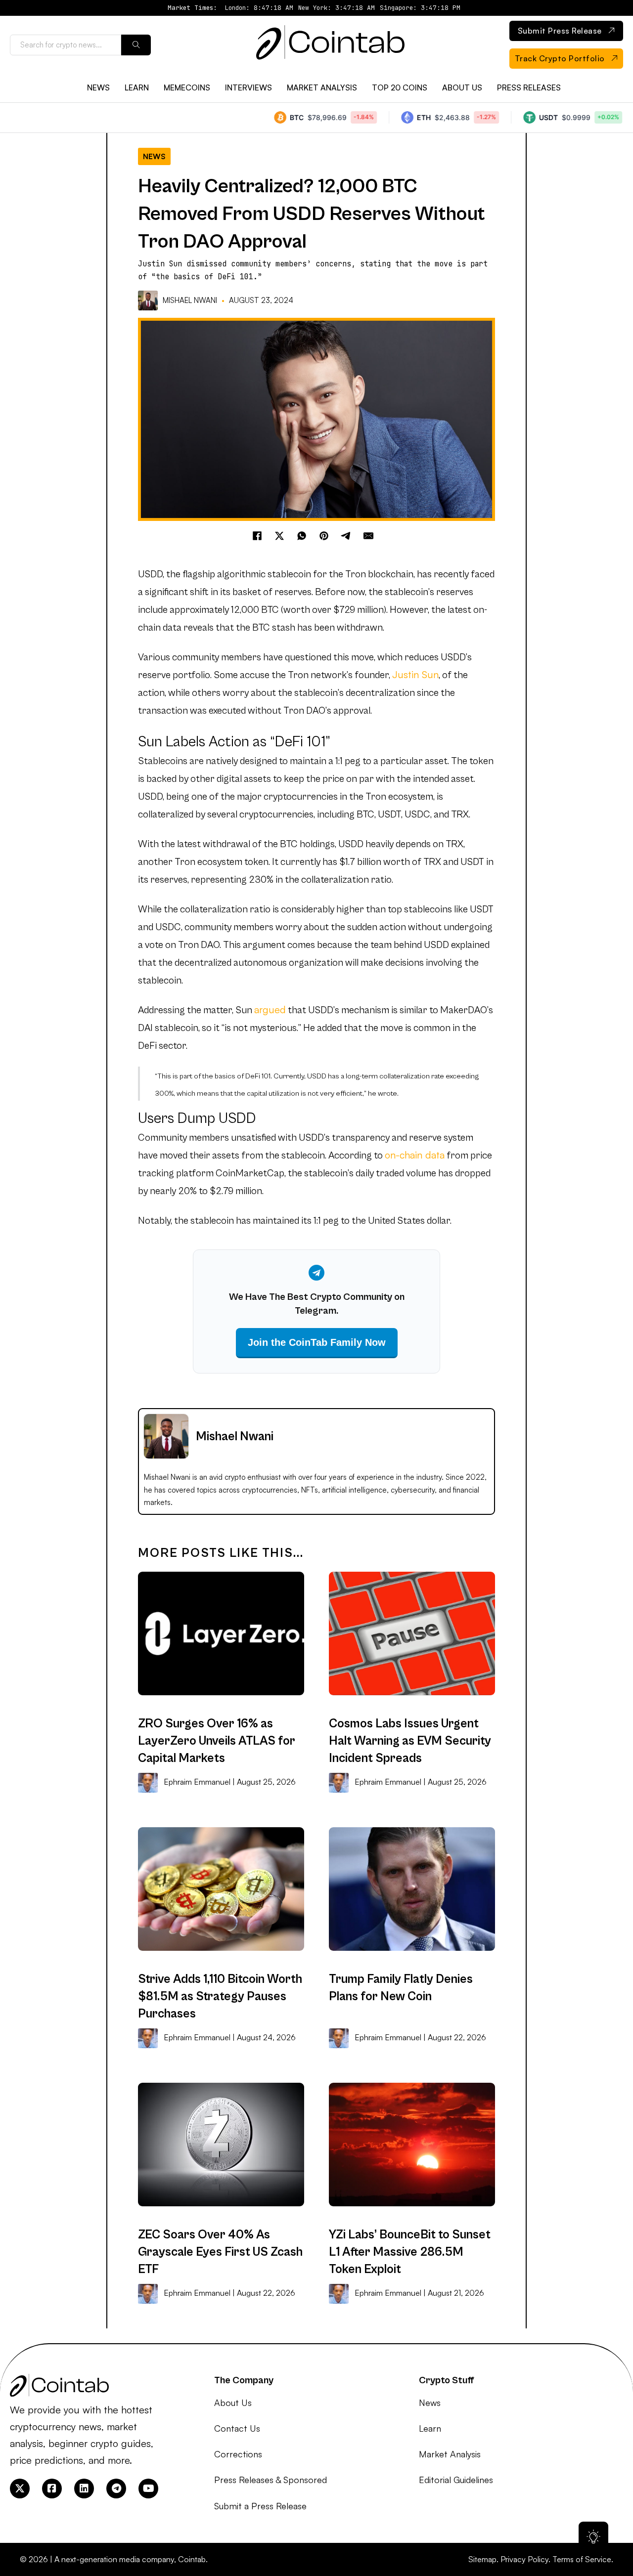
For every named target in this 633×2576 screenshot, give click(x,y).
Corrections (238, 2454)
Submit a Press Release (260, 2506)
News (98, 87)
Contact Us (237, 2428)
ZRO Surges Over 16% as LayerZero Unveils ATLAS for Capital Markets (217, 1741)
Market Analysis (322, 87)
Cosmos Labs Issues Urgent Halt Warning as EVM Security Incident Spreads (410, 1741)
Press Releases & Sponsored (271, 2480)
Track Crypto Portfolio (560, 58)
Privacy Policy (524, 2559)
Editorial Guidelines (456, 2480)
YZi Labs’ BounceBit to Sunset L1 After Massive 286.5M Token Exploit (410, 2252)
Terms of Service (582, 2559)
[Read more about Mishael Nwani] (149, 301)
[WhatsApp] (302, 536)
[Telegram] (346, 536)
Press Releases (529, 87)
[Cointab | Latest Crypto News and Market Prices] (330, 45)
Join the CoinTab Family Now (317, 1342)
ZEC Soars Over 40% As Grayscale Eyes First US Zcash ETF (220, 2252)
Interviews (249, 87)
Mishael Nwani (190, 300)
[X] (279, 536)
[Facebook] (257, 536)
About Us (462, 87)
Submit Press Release (560, 31)
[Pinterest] (324, 536)
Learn (137, 87)
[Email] (368, 536)
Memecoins (187, 87)
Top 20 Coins (400, 87)
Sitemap (482, 2559)
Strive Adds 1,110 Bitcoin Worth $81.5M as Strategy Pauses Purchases (220, 1996)
